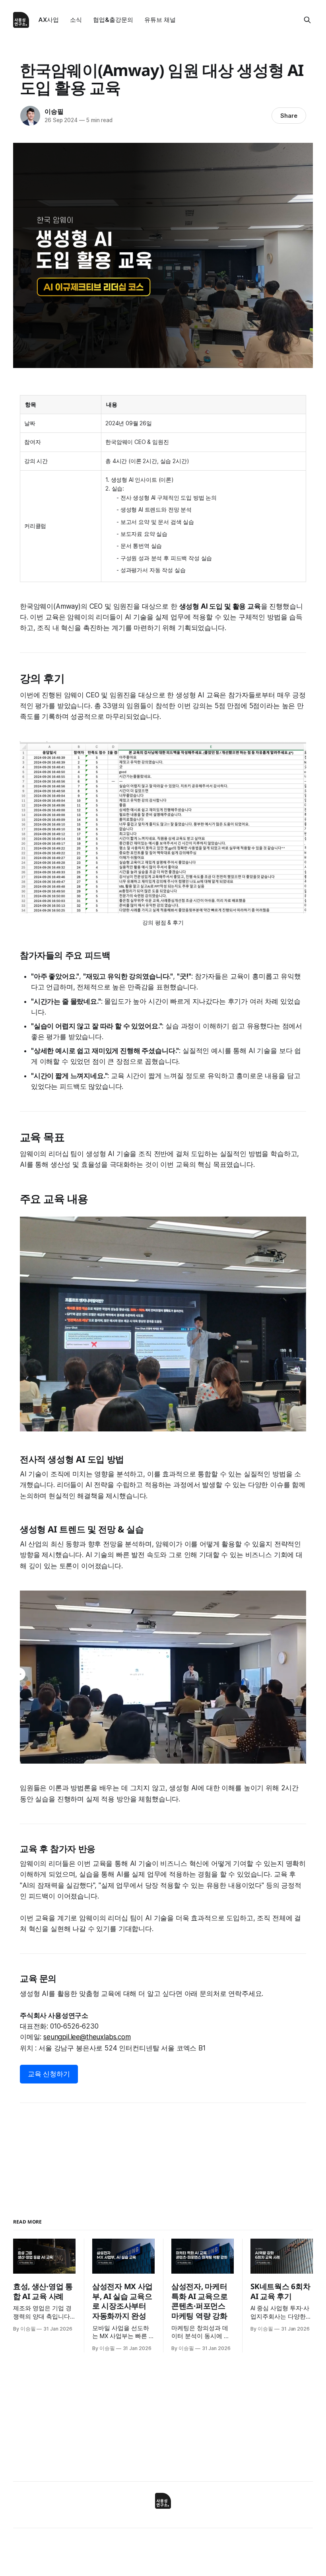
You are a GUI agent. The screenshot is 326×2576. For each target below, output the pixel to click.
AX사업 (49, 20)
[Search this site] (307, 20)
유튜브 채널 (160, 20)
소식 (76, 20)
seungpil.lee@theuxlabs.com (87, 2037)
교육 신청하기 (49, 2074)
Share (289, 116)
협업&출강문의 (113, 20)
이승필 (54, 111)
